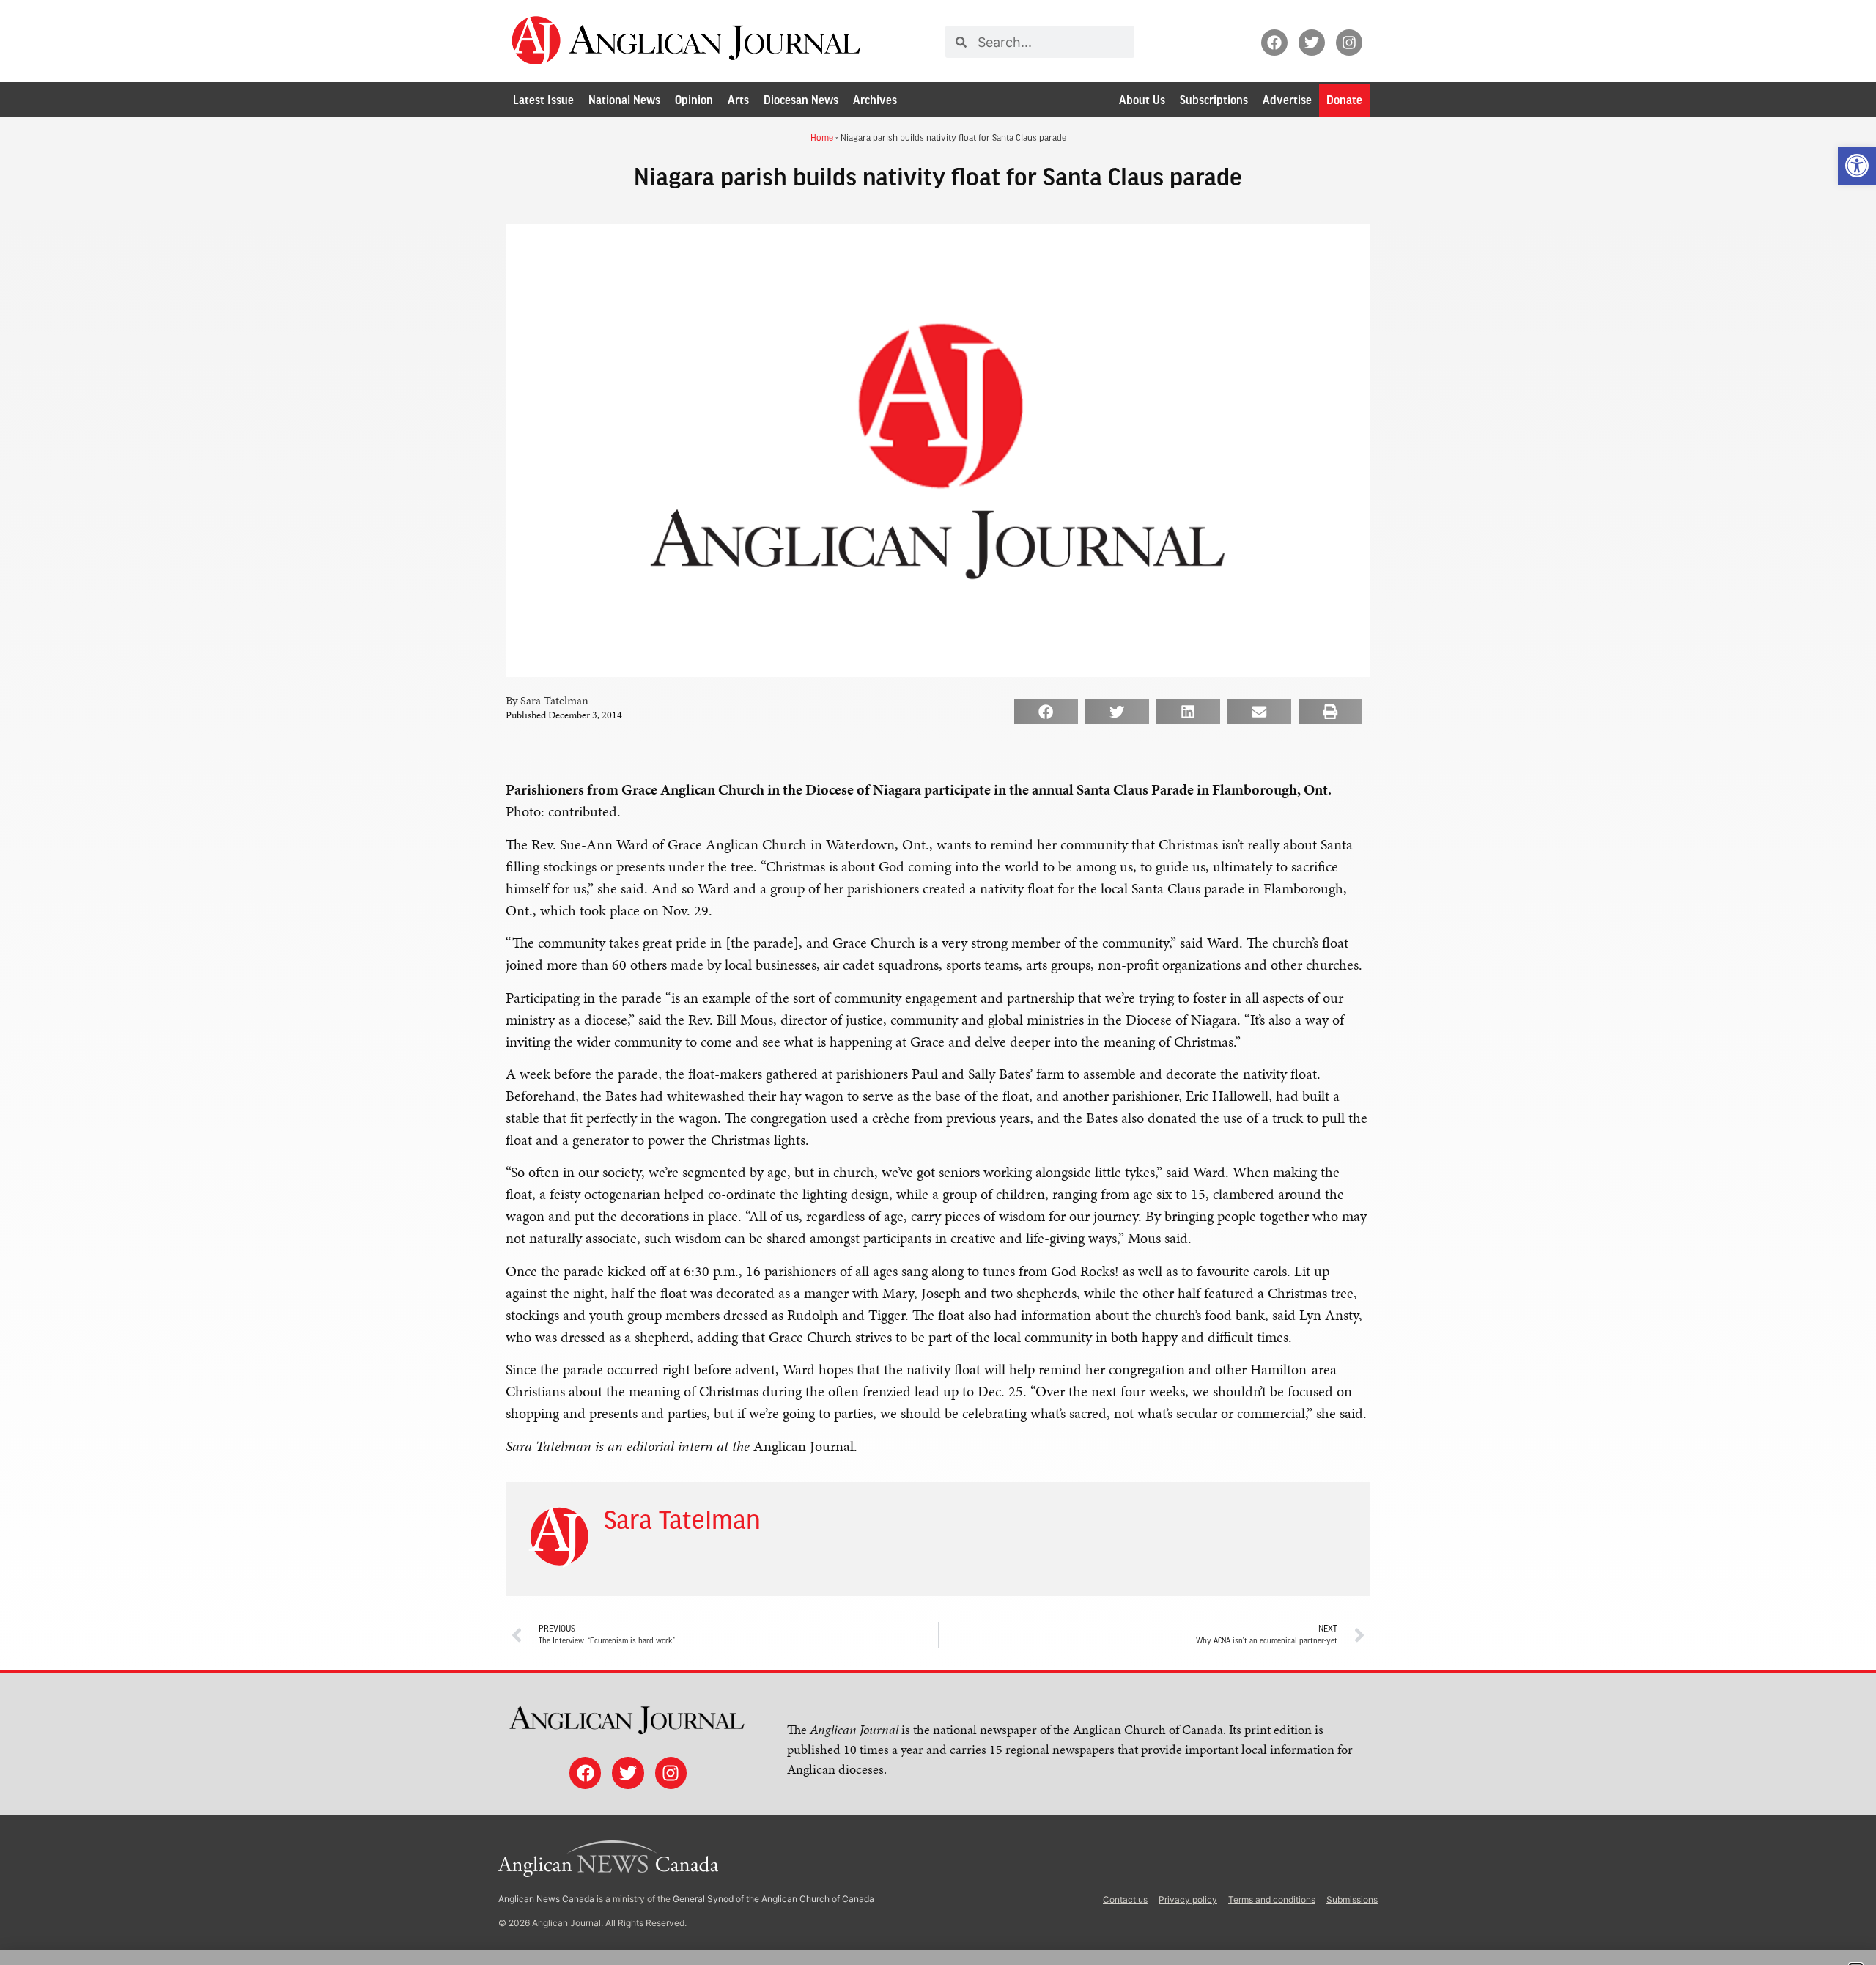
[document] (938, 982)
